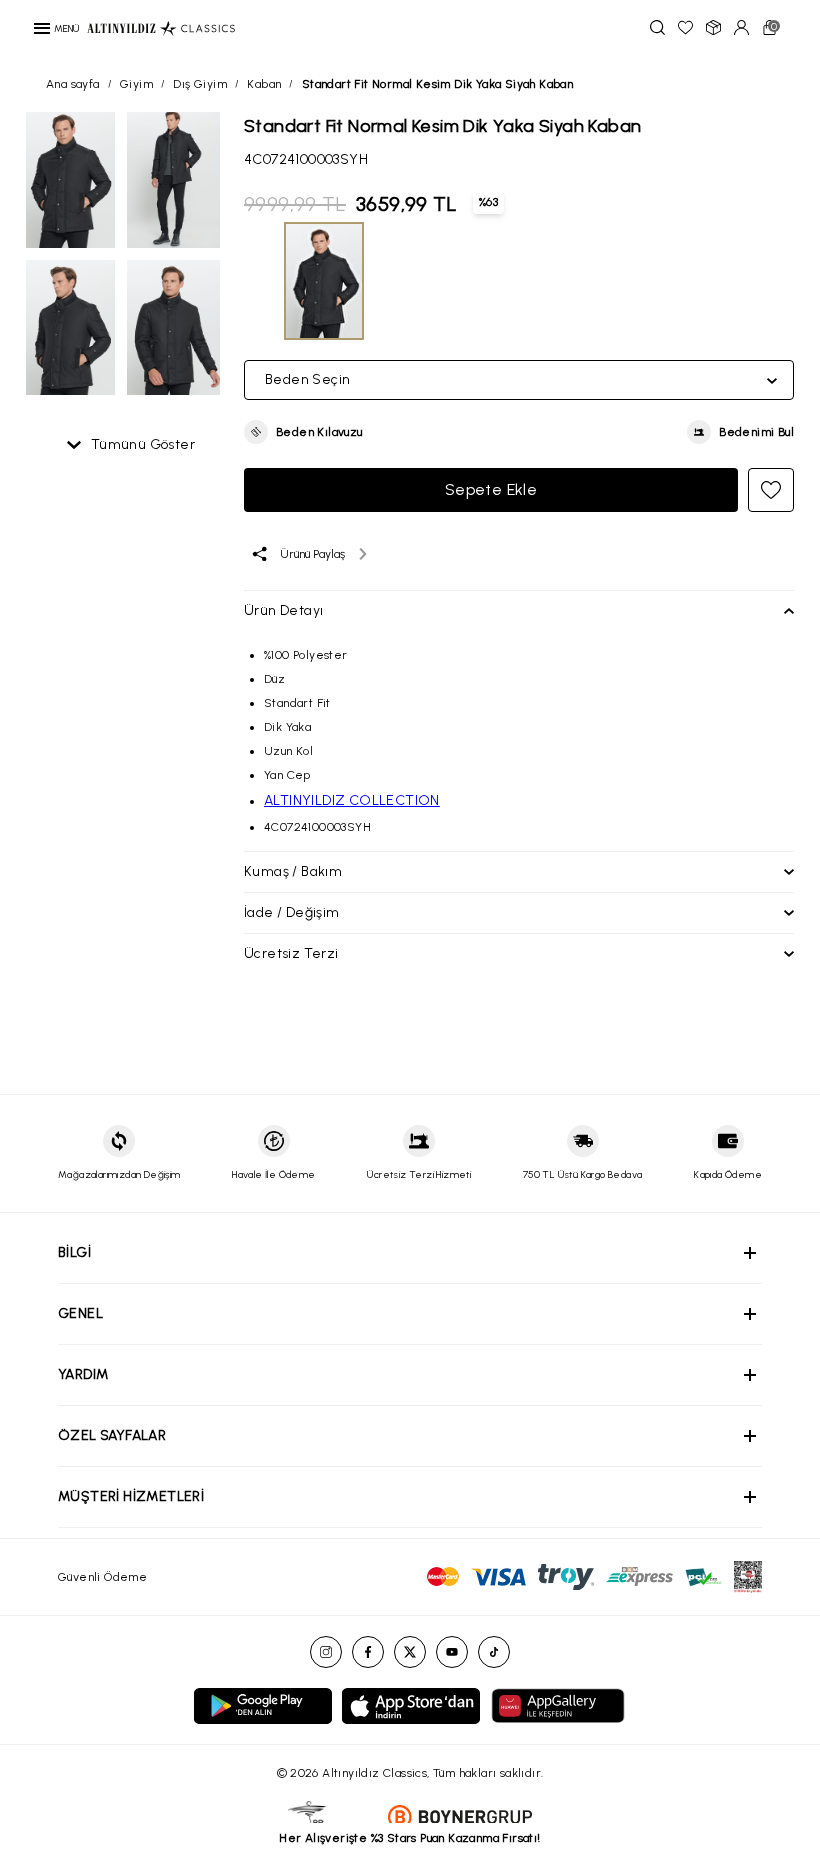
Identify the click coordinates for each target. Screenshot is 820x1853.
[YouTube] (452, 1652)
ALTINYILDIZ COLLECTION (352, 800)
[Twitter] (410, 1652)
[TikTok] (494, 1652)
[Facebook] (368, 1652)
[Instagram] (326, 1652)
